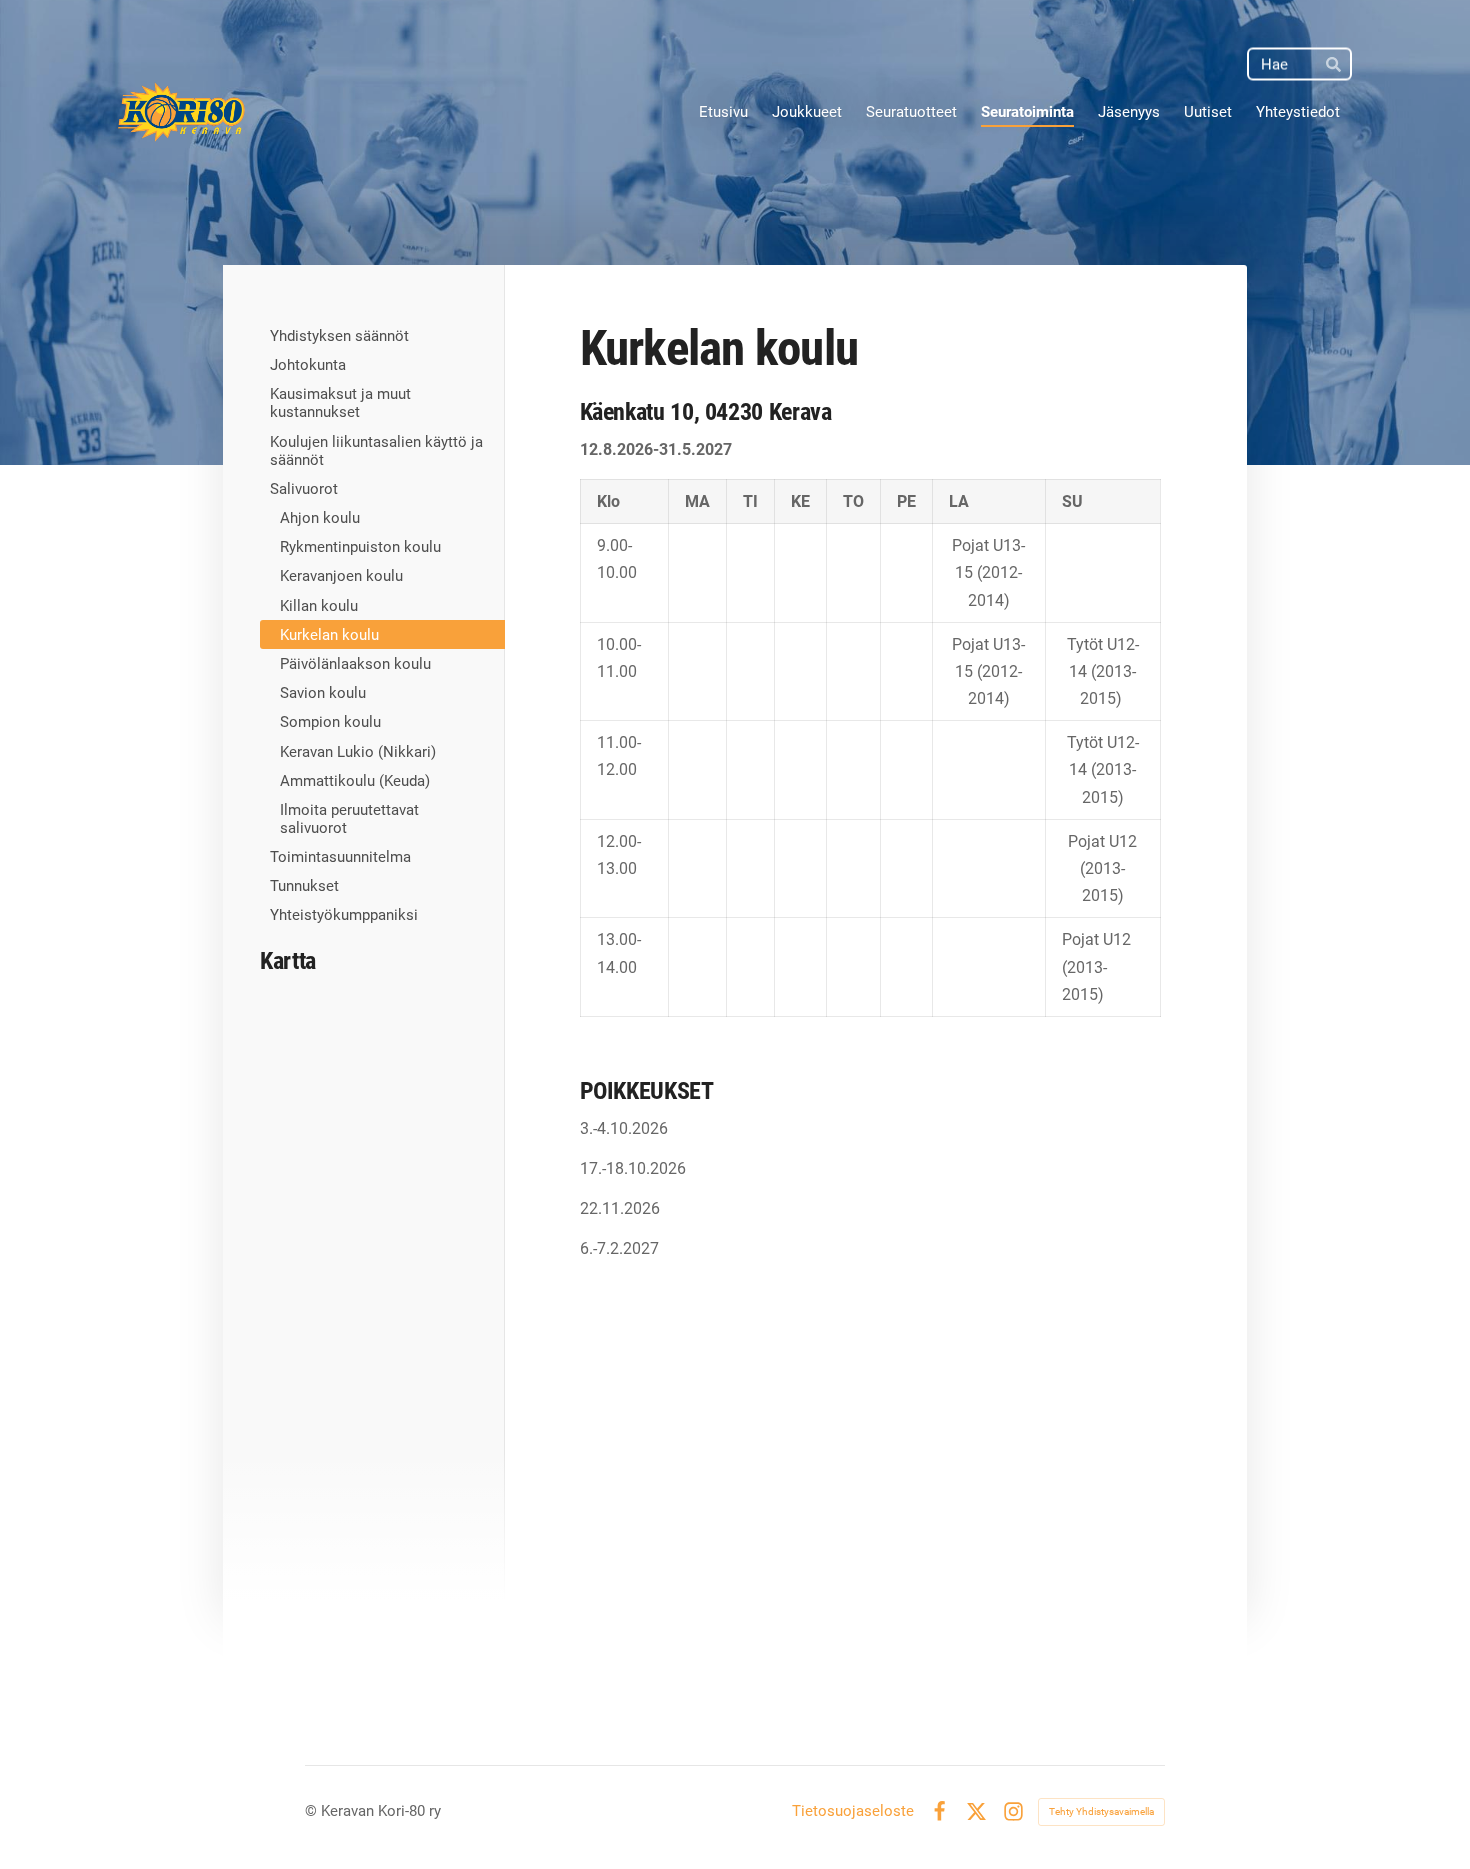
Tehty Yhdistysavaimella (1101, 1811)
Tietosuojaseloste (853, 1811)
